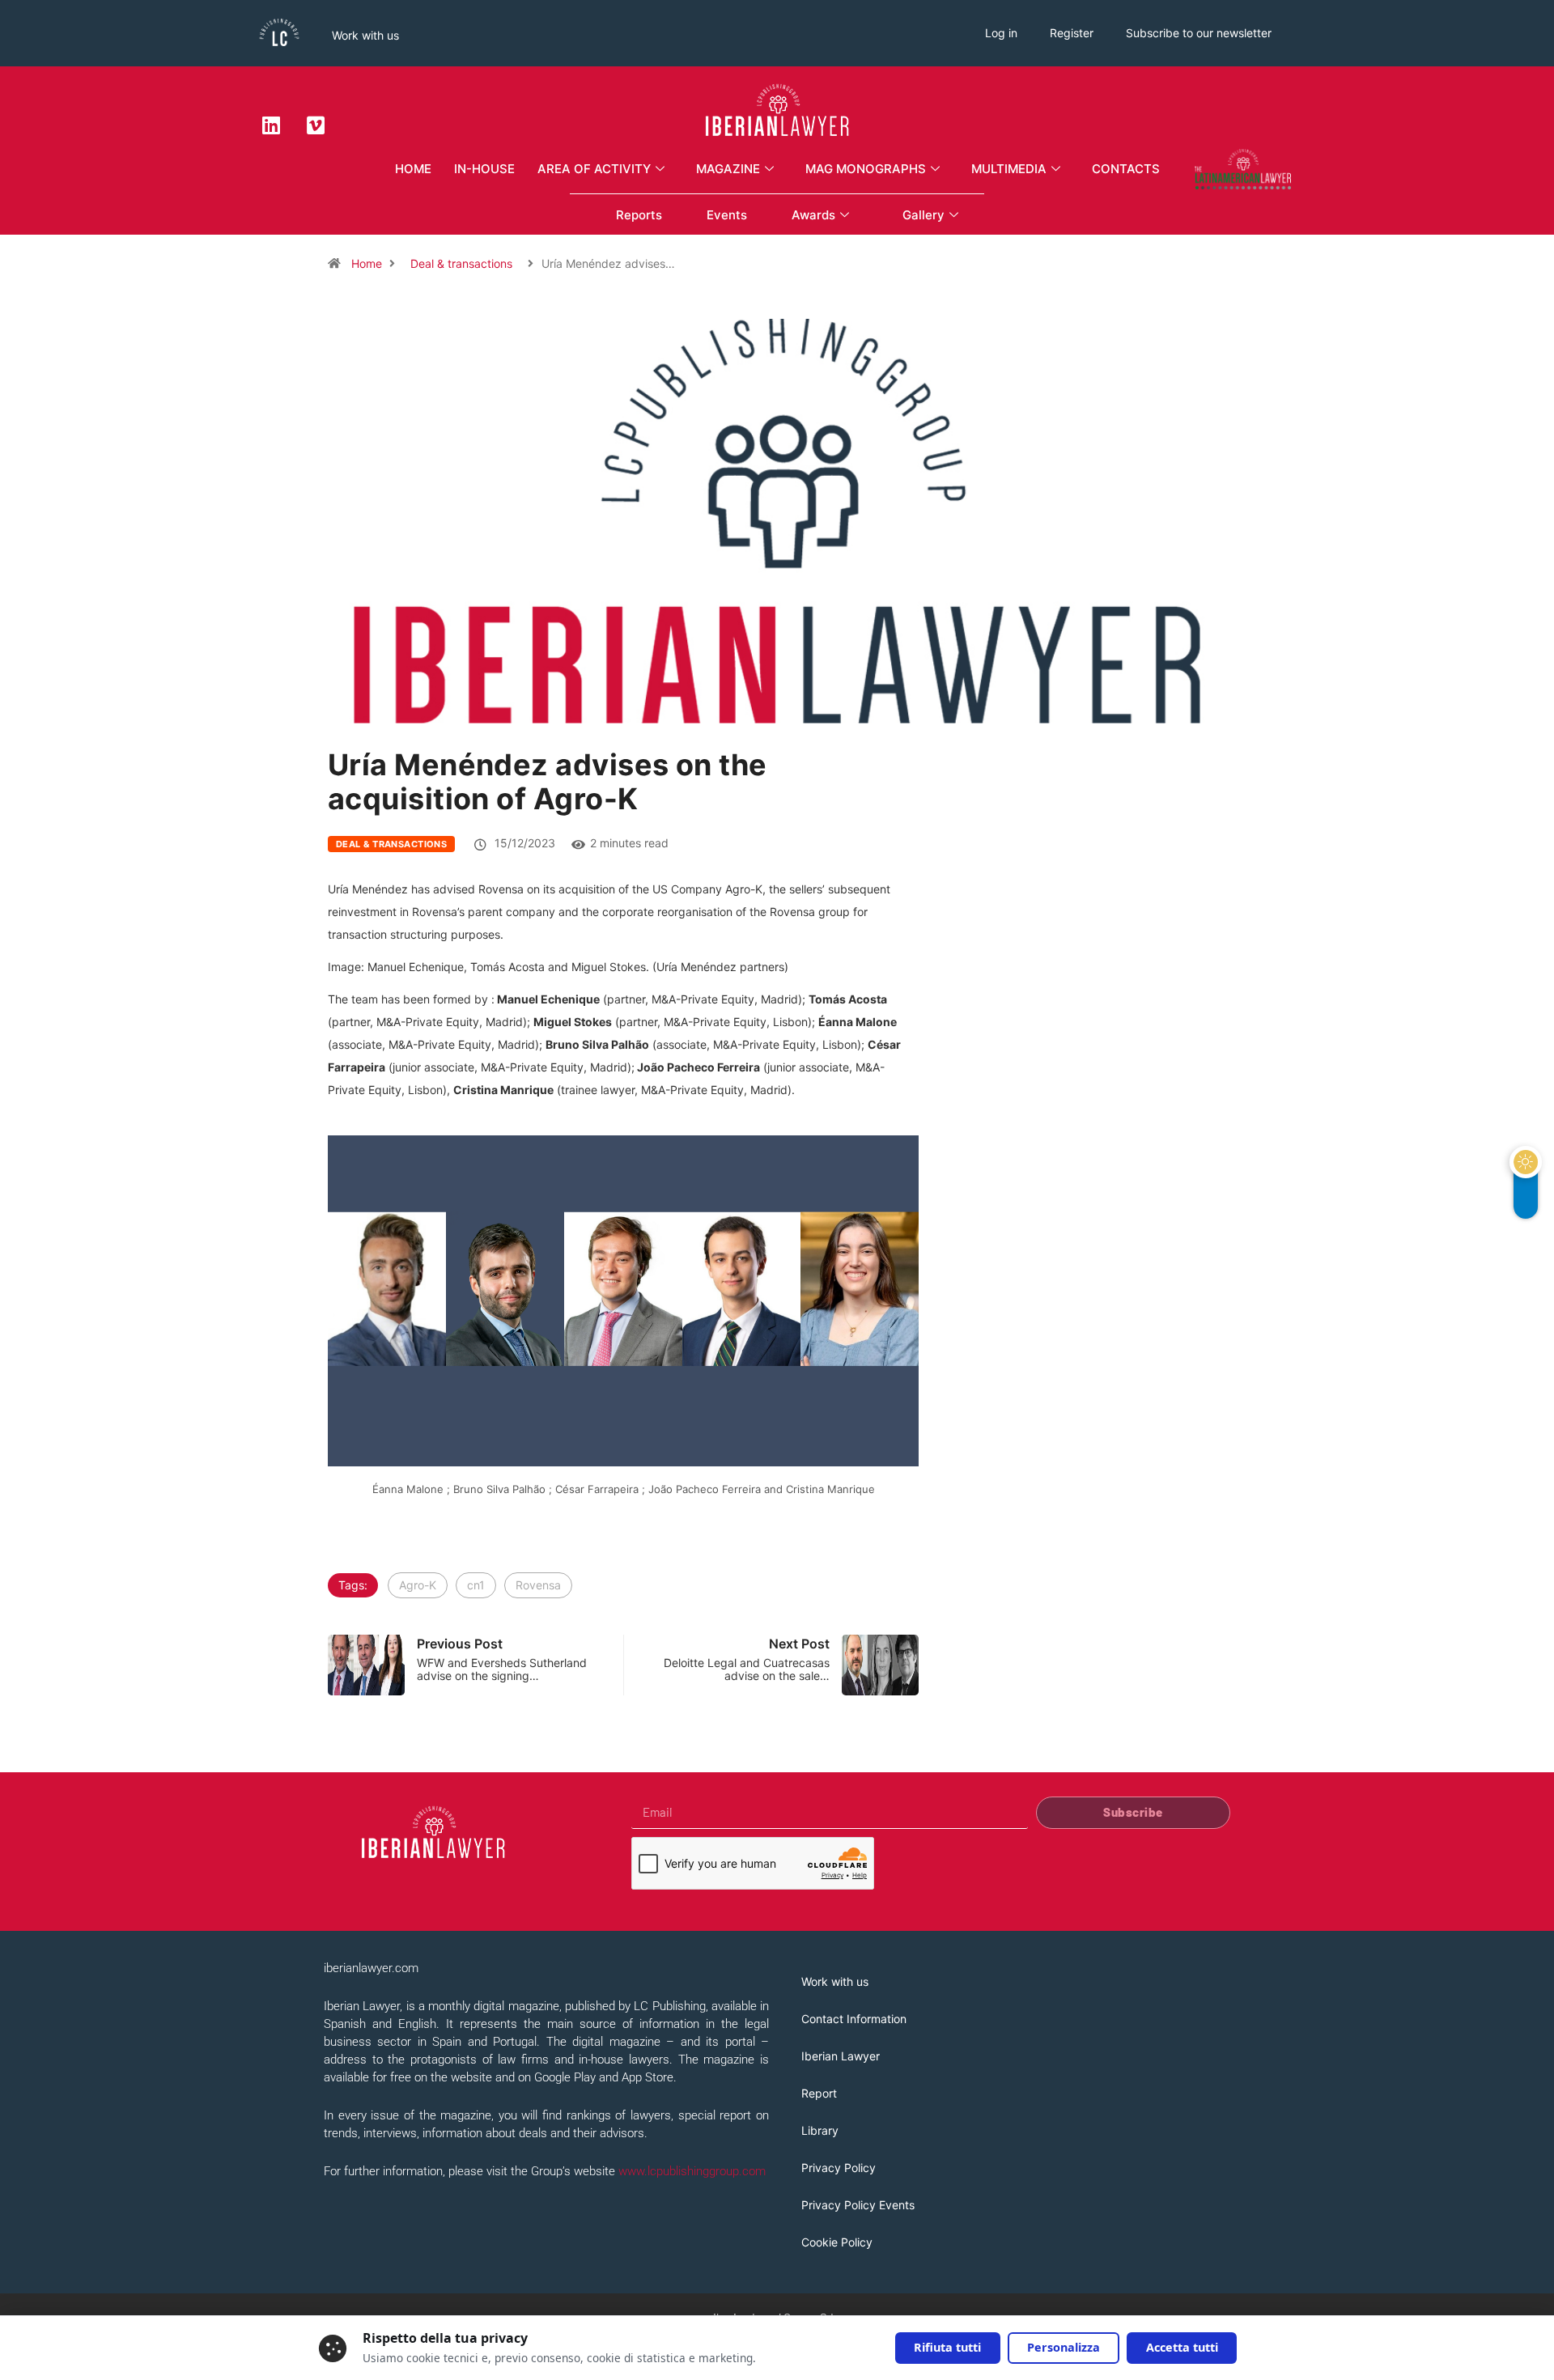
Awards (813, 215)
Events (727, 215)
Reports (639, 215)
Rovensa (538, 1585)
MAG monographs (866, 169)
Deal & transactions (461, 263)
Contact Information (854, 2019)
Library (820, 2130)
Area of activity (594, 169)
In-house (484, 169)
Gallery (923, 215)
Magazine (728, 169)
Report (819, 2093)
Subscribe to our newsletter (1199, 33)
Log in (1001, 33)
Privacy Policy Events (858, 2205)
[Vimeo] (316, 125)
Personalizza (1064, 2347)
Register (1072, 33)
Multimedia (1009, 169)
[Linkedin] (271, 125)
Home (413, 169)
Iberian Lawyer (841, 2056)
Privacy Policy (839, 2168)
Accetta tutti (1182, 2347)
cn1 (476, 1585)
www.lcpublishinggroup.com (692, 2171)
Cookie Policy (837, 2242)
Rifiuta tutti (947, 2347)
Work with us (365, 35)
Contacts (1126, 169)
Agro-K (418, 1585)
